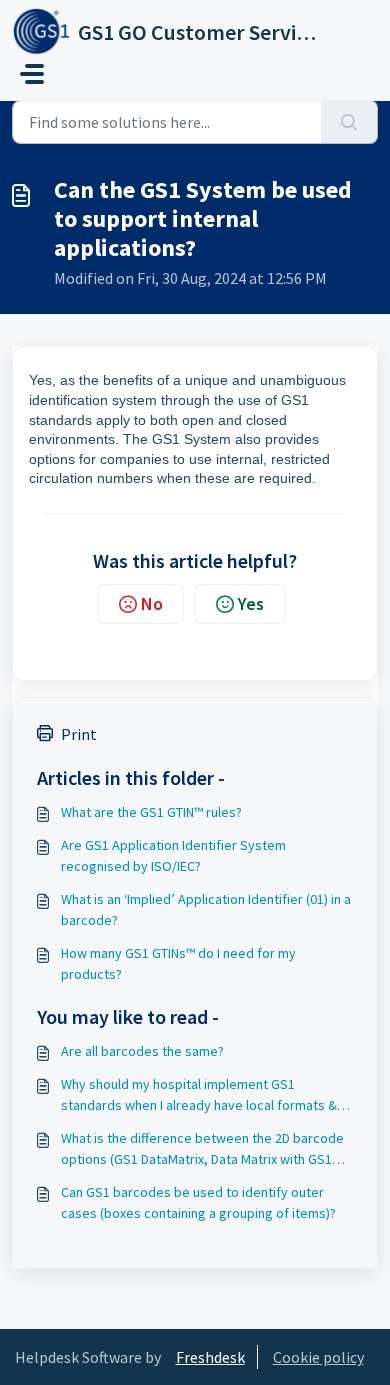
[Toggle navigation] (32, 74)
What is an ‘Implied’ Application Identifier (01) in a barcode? (206, 909)
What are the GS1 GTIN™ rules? (151, 812)
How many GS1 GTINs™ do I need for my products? (178, 963)
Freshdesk (210, 1357)
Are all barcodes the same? (142, 1051)
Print (79, 734)
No (152, 603)
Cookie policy (318, 1357)
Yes (251, 603)
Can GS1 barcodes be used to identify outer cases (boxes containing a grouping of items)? (198, 1202)
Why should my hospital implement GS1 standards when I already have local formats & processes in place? (199, 1095)
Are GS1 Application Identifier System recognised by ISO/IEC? (173, 855)
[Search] (349, 122)
